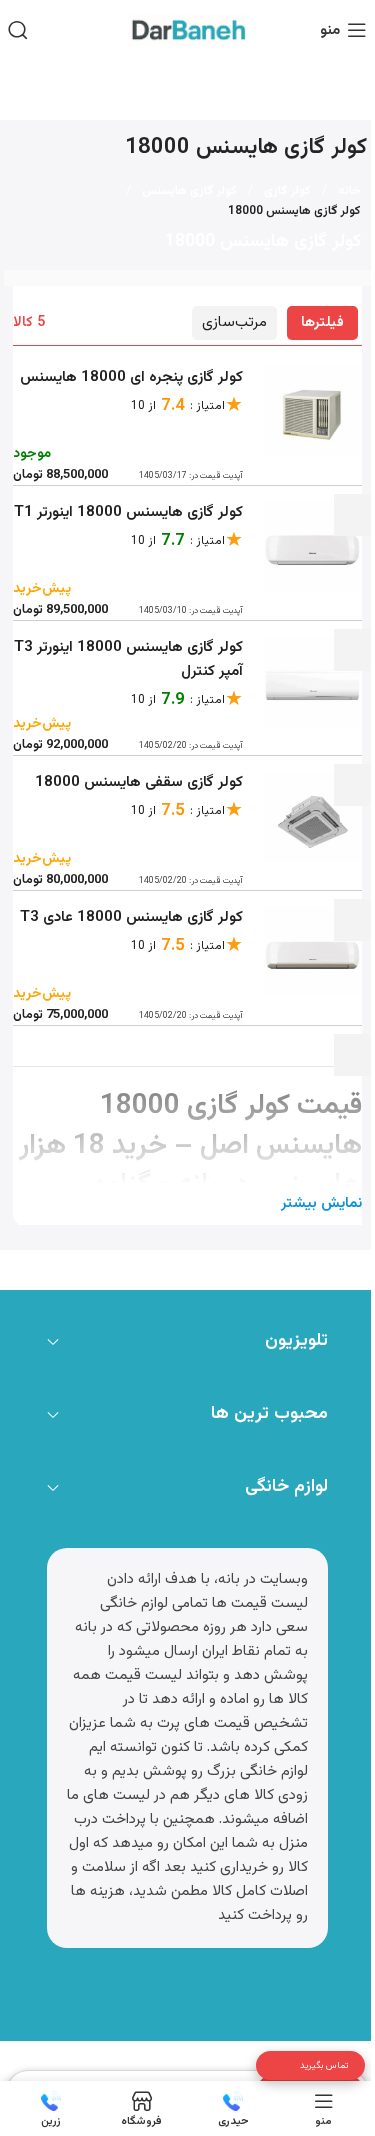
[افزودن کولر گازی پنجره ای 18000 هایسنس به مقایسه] (354, 515)
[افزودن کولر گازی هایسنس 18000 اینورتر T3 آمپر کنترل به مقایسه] (354, 785)
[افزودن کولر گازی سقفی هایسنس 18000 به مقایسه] (354, 920)
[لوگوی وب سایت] (188, 30)
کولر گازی (287, 191)
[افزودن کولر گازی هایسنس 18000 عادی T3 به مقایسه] (354, 1055)
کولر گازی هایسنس (189, 191)
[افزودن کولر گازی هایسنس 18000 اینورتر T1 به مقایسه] (354, 650)
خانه (349, 191)
